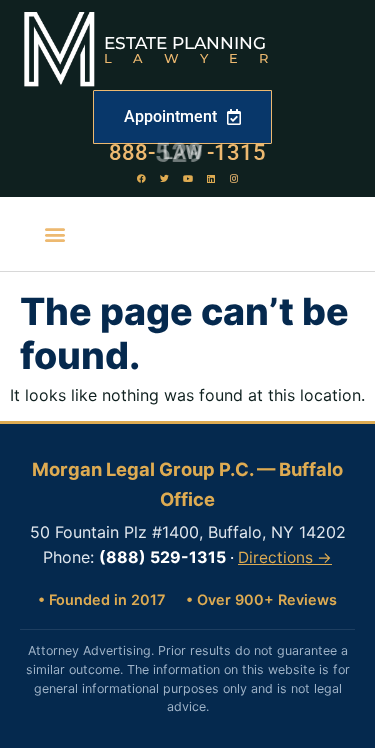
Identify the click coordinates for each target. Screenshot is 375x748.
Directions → (285, 557)
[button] (55, 234)
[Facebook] (142, 178)
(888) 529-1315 (162, 557)
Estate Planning (185, 43)
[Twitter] (165, 178)
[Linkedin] (211, 178)
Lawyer (196, 58)
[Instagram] (234, 178)
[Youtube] (188, 178)
